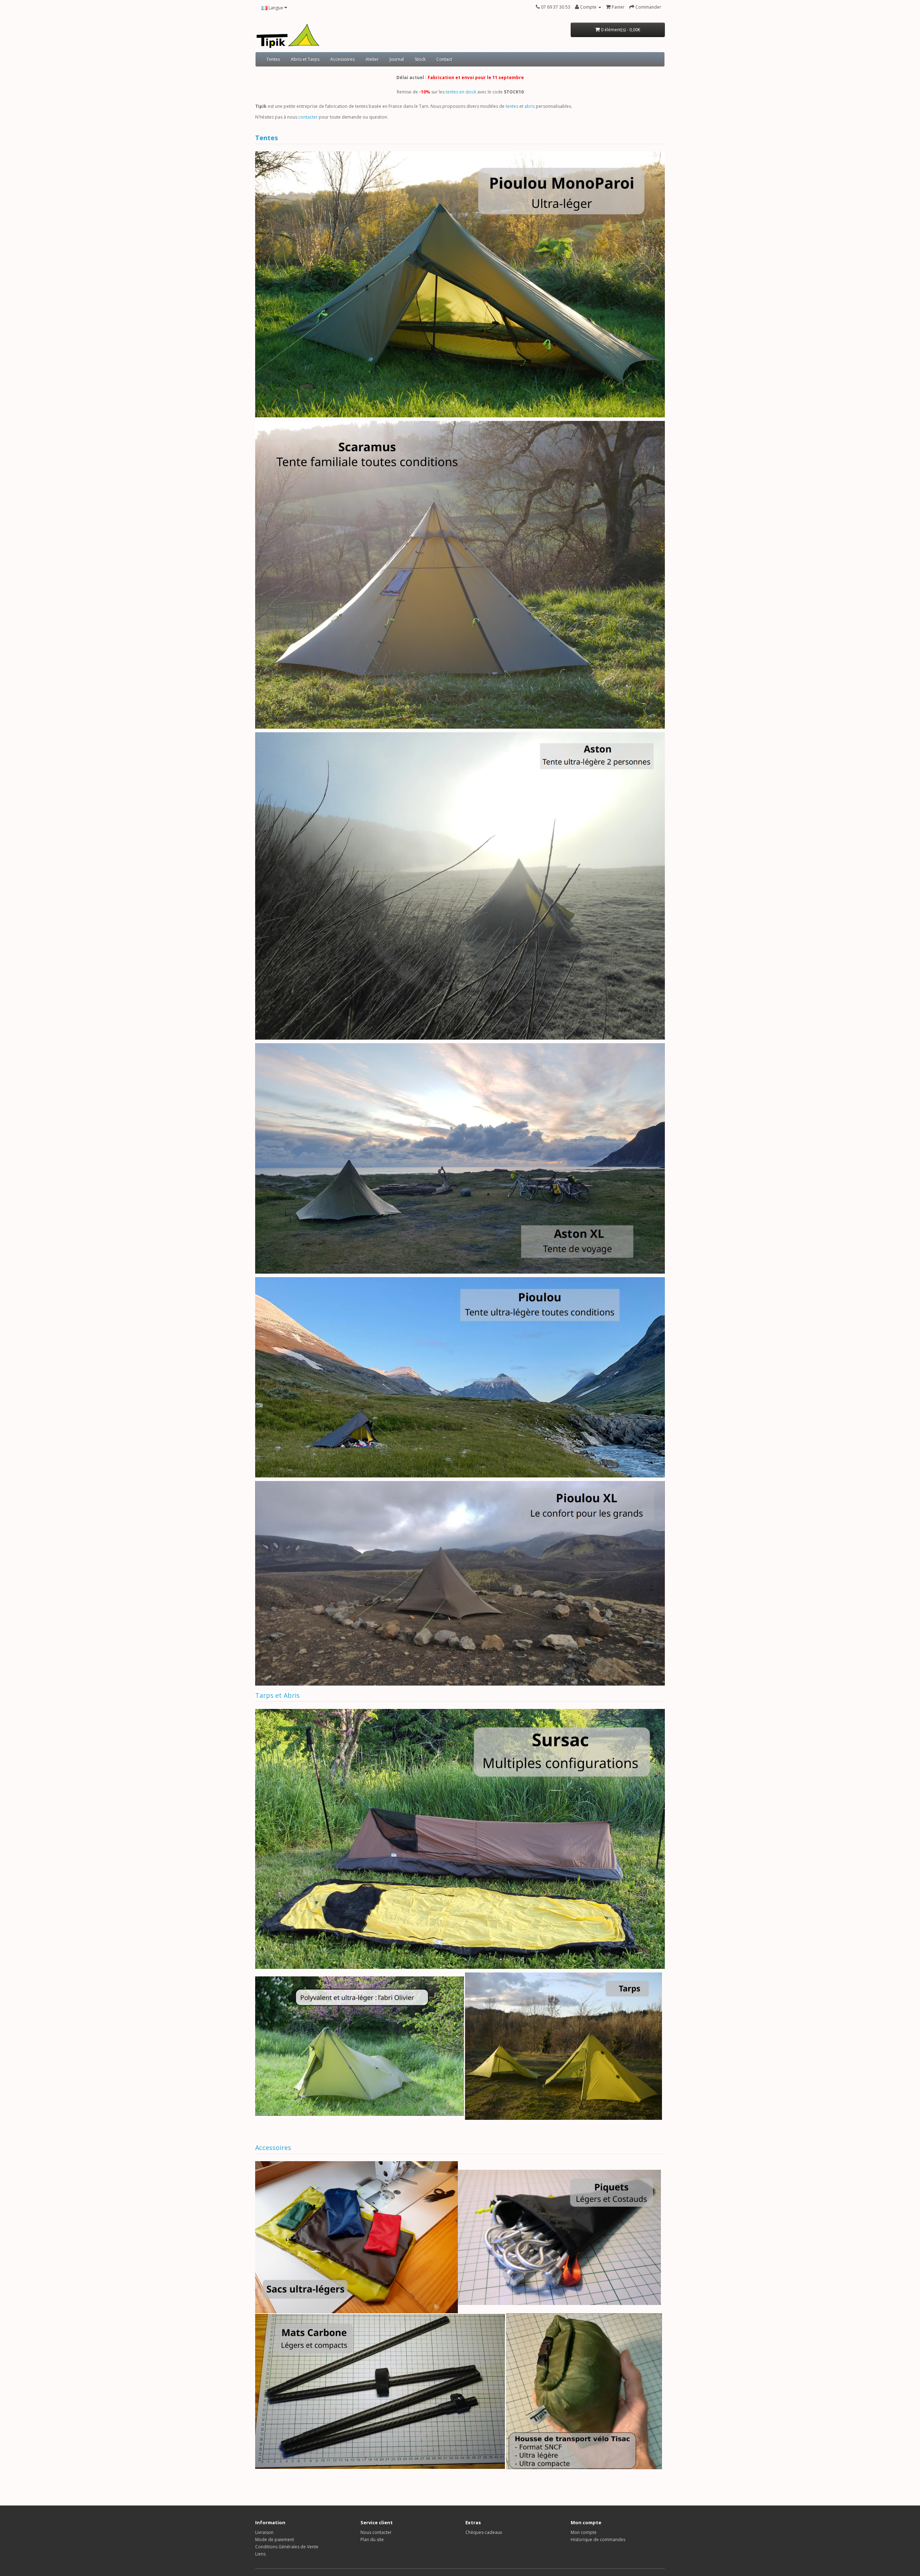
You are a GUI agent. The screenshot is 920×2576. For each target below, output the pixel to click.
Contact (444, 59)
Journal (397, 59)
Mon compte (584, 2532)
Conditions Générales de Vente (287, 2547)
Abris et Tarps (305, 59)
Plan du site (372, 2540)
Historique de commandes (598, 2540)
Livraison (264, 2532)
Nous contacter (376, 2532)
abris (530, 106)
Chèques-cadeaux (484, 2532)
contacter (308, 117)
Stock (420, 59)
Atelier (372, 59)
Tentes (273, 59)
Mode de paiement (275, 2540)
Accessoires (342, 59)
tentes (512, 106)
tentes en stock (461, 92)
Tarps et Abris (277, 1695)
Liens (260, 2554)
